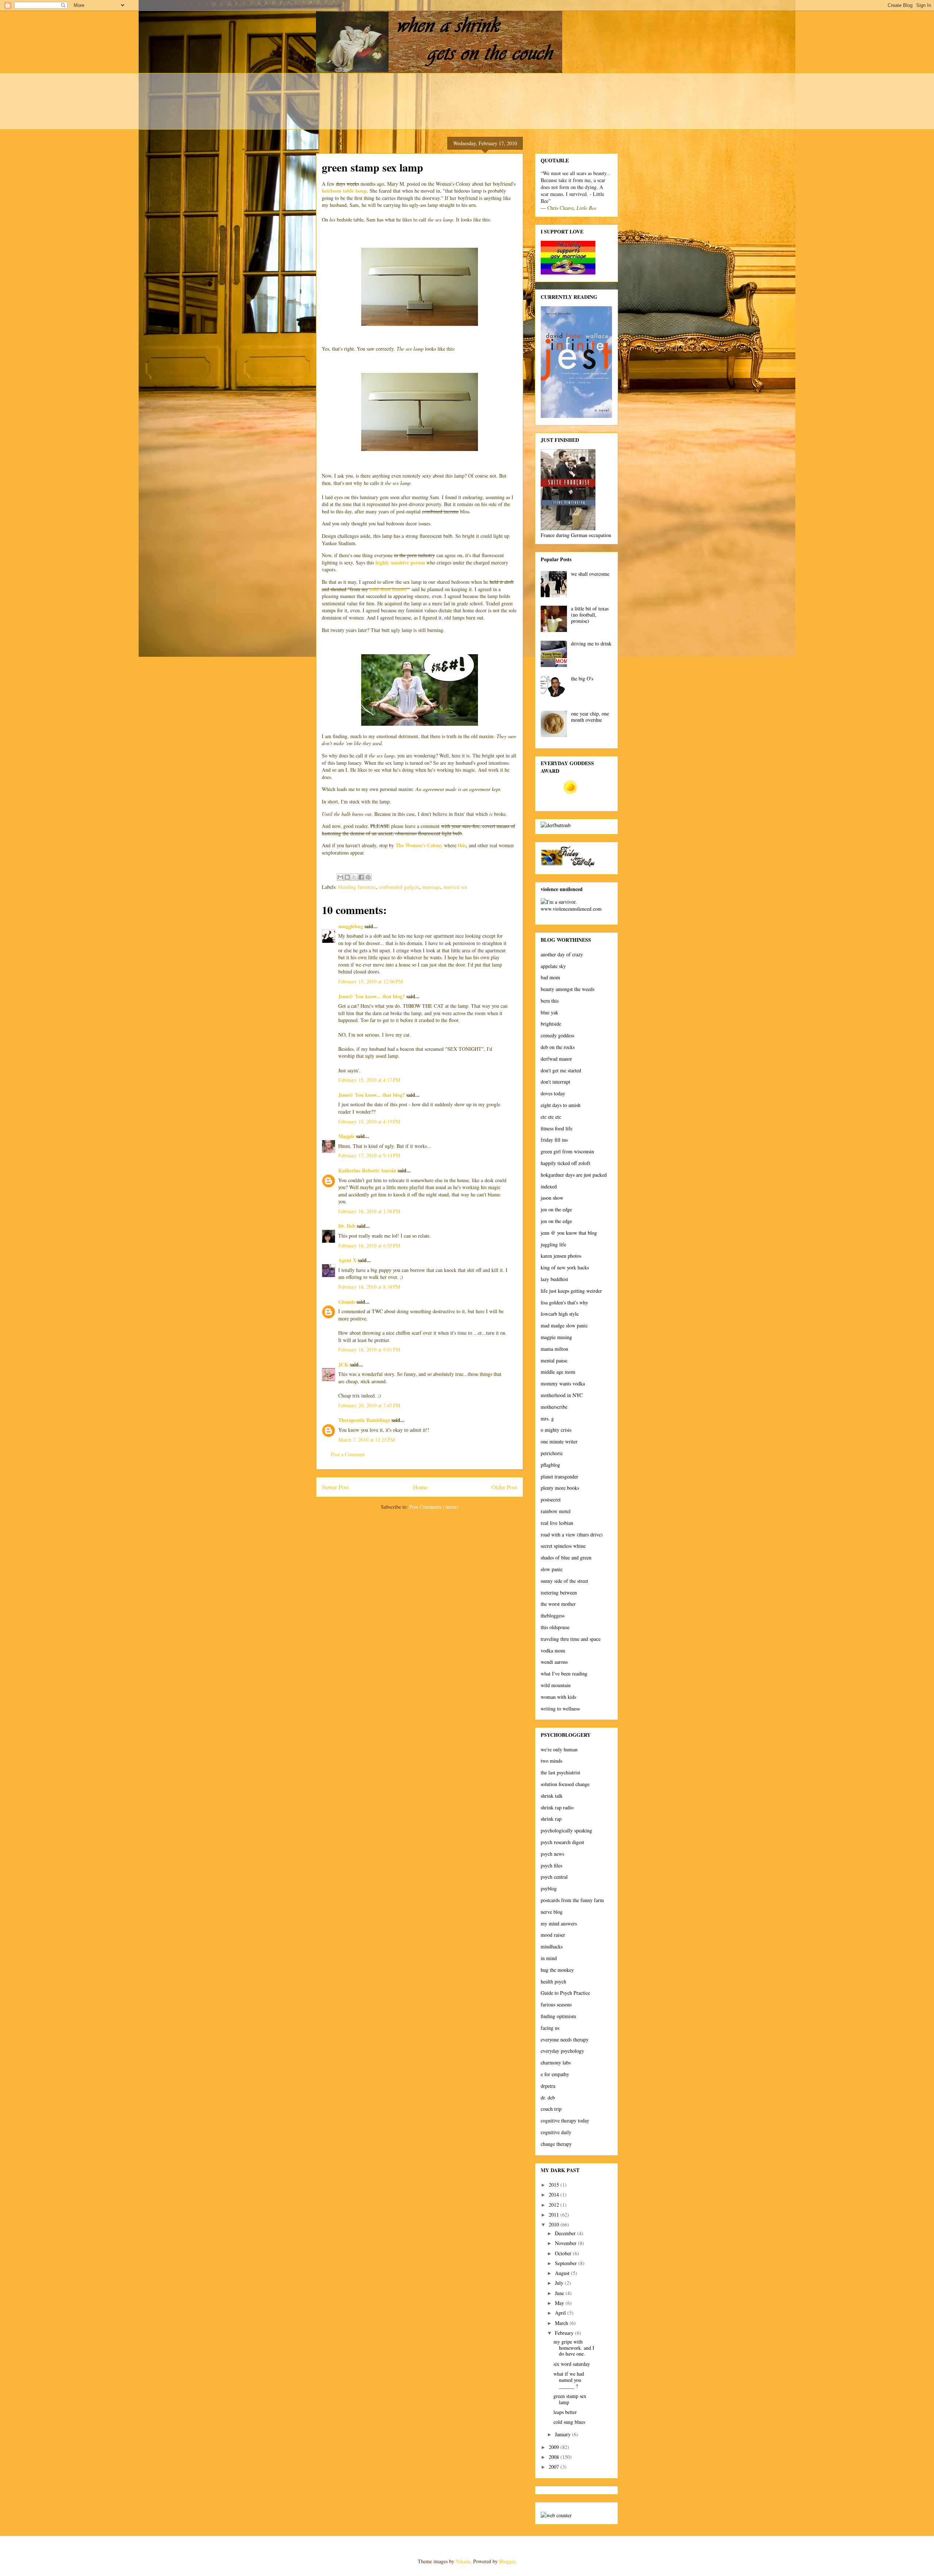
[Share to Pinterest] (368, 877)
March (562, 2323)
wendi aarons (554, 1662)
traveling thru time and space (571, 1639)
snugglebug (351, 926)
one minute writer (559, 1441)
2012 (555, 2205)
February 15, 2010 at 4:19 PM (369, 1121)
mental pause (554, 1360)
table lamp (355, 191)
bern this (550, 1001)
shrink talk (552, 1796)
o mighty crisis (556, 1430)
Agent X (347, 1260)
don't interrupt (555, 1082)
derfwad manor (556, 1059)
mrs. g (547, 1418)
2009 (555, 2447)
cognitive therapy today (565, 2120)
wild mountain (556, 1685)
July (560, 2283)
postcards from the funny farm (572, 1900)
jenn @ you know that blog (569, 1233)
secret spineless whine (563, 1546)
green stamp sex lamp (570, 2399)
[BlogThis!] (347, 877)
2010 (555, 2224)
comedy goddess (557, 1035)
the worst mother (558, 1604)
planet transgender (559, 1476)
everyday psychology (562, 2051)
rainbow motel (556, 1511)
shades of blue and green (566, 1557)
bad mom (550, 977)
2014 (555, 2195)
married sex (455, 887)
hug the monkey (557, 1970)
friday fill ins (554, 1140)
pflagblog (550, 1465)
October (564, 2253)
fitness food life (557, 1128)
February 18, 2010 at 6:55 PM (369, 1245)
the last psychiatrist (560, 1772)
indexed (549, 1186)
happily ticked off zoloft (566, 1163)
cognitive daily (556, 2132)
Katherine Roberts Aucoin (367, 1170)
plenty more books (560, 1488)
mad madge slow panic (564, 1325)
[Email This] (340, 877)
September (567, 2263)
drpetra (548, 2086)
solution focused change (565, 1784)
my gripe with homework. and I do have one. (574, 2348)
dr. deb (548, 2097)
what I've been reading (564, 1673)
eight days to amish (561, 1105)
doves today (553, 1093)
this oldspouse (555, 1627)
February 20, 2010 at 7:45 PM (369, 1405)
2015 (555, 2185)
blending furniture (357, 887)
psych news (552, 1854)
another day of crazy (562, 954)
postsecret (551, 1499)
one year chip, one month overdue (590, 717)
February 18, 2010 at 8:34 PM (369, 1287)
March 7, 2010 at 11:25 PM (366, 1440)
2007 (555, 2467)
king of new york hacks (565, 1267)
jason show (552, 1198)
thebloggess (553, 1615)
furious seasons (556, 2004)
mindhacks (552, 1946)
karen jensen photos (561, 1256)
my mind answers (559, 1923)
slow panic (552, 1569)
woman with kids (558, 1697)
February (565, 2333)
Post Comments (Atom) (434, 1507)
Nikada (463, 2561)
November (566, 2243)
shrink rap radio (557, 1807)
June (560, 2293)
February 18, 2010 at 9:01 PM (369, 1349)
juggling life (553, 1244)
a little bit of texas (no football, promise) (590, 615)
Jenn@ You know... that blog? (372, 996)
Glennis (347, 1302)
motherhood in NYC (562, 1395)
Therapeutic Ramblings (364, 1420)
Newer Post (335, 1487)
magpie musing (556, 1337)
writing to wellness (560, 1709)
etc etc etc (551, 1117)
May (560, 2303)
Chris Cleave (560, 208)
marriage (431, 887)
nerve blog (552, 1912)
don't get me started (561, 1070)
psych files (551, 1865)
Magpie (346, 1136)
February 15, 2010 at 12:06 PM (370, 981)
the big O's (582, 678)
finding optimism (558, 2016)
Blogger (507, 2561)
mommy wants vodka (563, 1383)
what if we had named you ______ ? (569, 2380)
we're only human (559, 1749)
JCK (343, 1364)
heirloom (332, 191)
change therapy (556, 2144)
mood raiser (553, 1935)
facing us (550, 2028)
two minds (551, 1761)
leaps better (565, 2412)
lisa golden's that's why (564, 1302)
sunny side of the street (564, 1581)
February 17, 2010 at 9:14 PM (369, 1155)
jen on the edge (556, 1209)
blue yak (549, 1012)
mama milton (554, 1349)
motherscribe (554, 1407)
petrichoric (552, 1453)
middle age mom (558, 1372)
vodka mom (553, 1651)
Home (420, 1487)
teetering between (559, 1592)
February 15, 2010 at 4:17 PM (369, 1080)
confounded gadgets (399, 887)
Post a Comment (348, 1454)
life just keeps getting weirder (571, 1291)
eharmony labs (556, 2062)
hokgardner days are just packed (574, 1175)
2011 (555, 2215)
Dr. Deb (347, 1226)
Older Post (504, 1487)
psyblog (549, 1888)
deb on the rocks (558, 1047)
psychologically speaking (566, 1830)
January (564, 2434)
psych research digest (562, 1842)
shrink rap (551, 1819)
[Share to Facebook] (361, 877)
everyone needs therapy (565, 2039)
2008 (555, 2457)
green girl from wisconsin (567, 1151)
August (563, 2273)
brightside (551, 1024)
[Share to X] (354, 877)
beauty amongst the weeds (568, 989)
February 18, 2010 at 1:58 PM (369, 1211)
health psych (553, 1981)
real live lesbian (557, 1523)
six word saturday (572, 2364)
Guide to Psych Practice (565, 1993)
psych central (554, 1877)
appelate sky (553, 966)
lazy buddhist (554, 1279)
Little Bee (586, 208)
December (566, 2233)
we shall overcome (590, 574)
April (561, 2313)
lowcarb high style (560, 1314)
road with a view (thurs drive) (572, 1534)
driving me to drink (591, 643)
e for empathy (555, 2074)
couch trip (551, 2109)
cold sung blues (569, 2422)
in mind (549, 1958)
